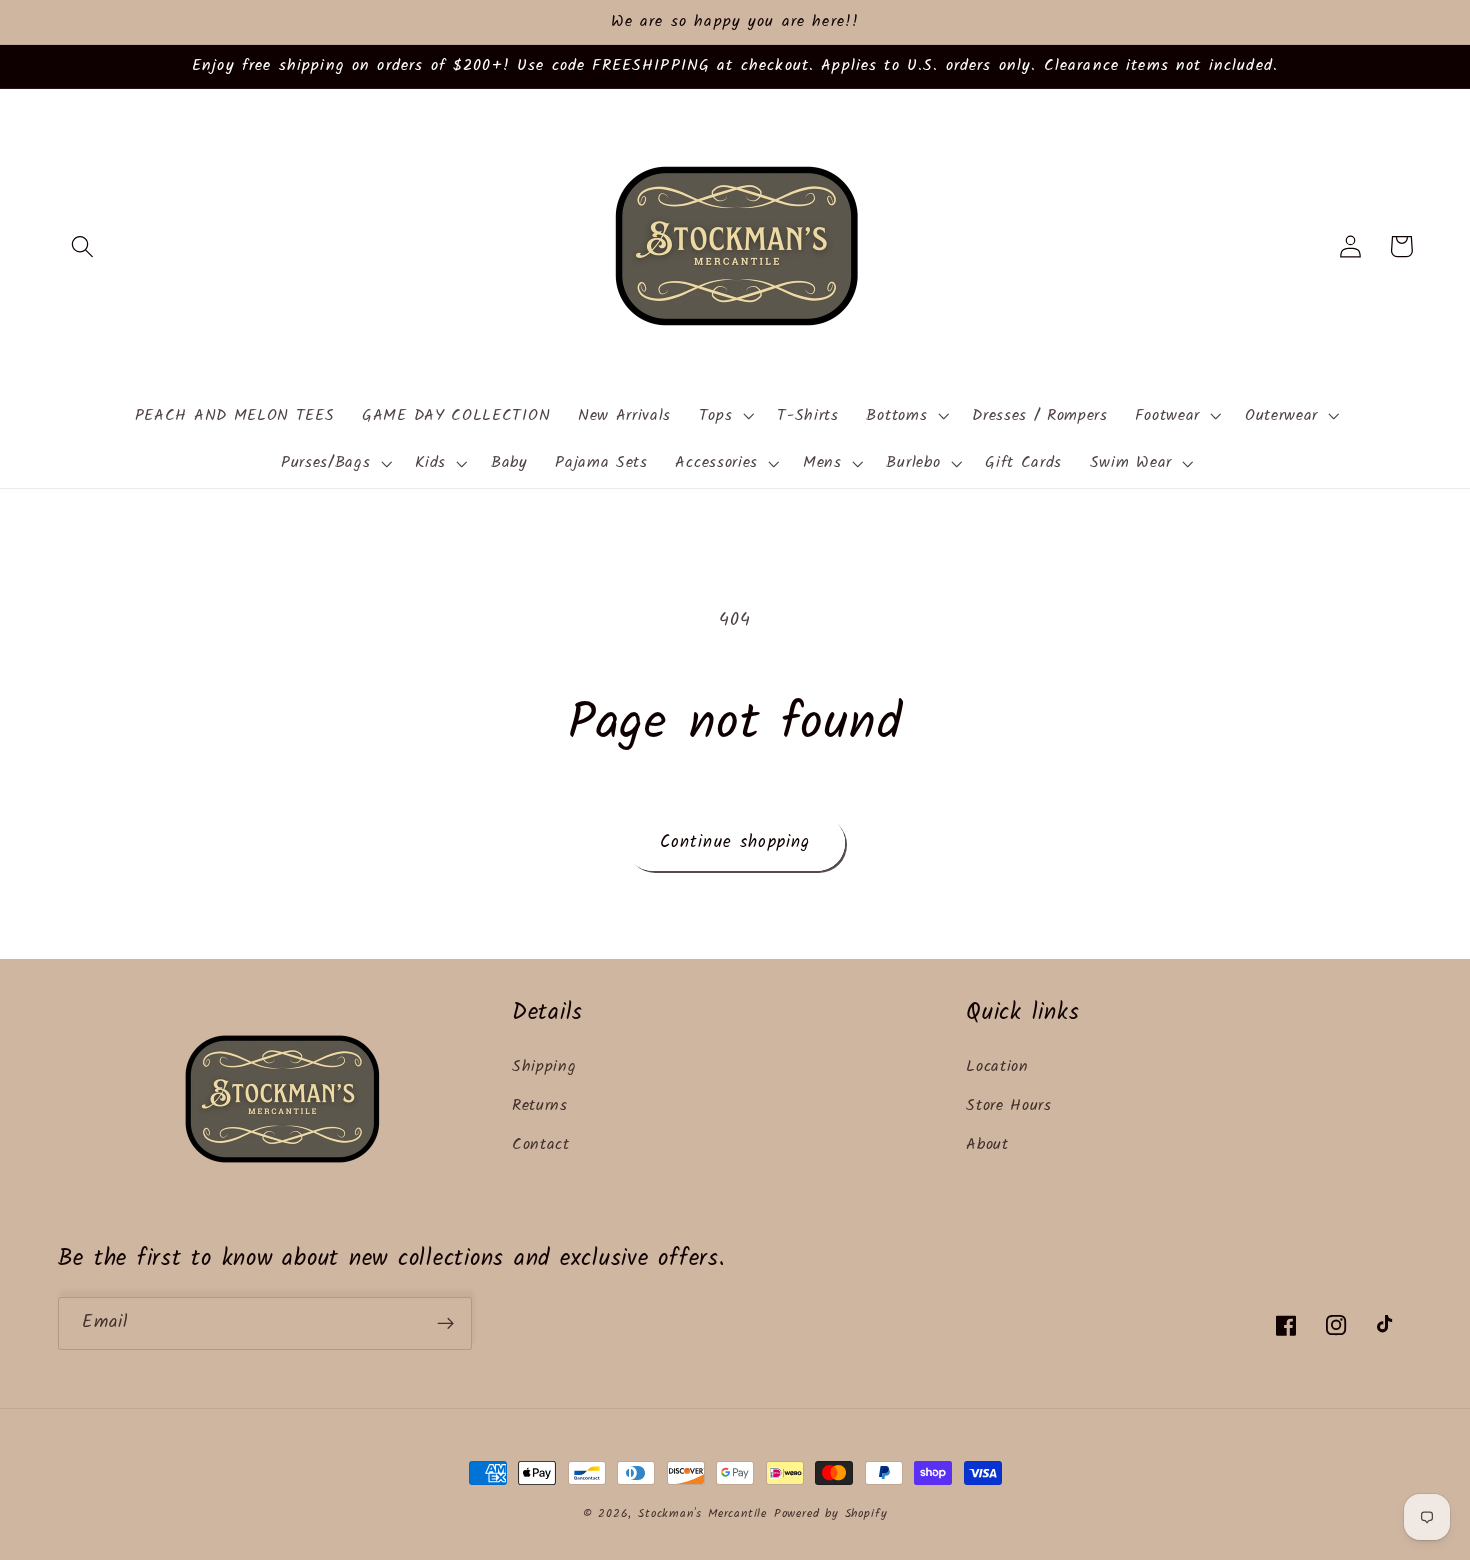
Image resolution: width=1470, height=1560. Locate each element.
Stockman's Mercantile (702, 1514)
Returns (540, 1106)
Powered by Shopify (831, 1514)
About (987, 1145)
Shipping (544, 1067)
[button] (83, 246)
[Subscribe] (445, 1324)
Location (997, 1067)
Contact (541, 1145)
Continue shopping (735, 842)
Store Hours (1009, 1106)
